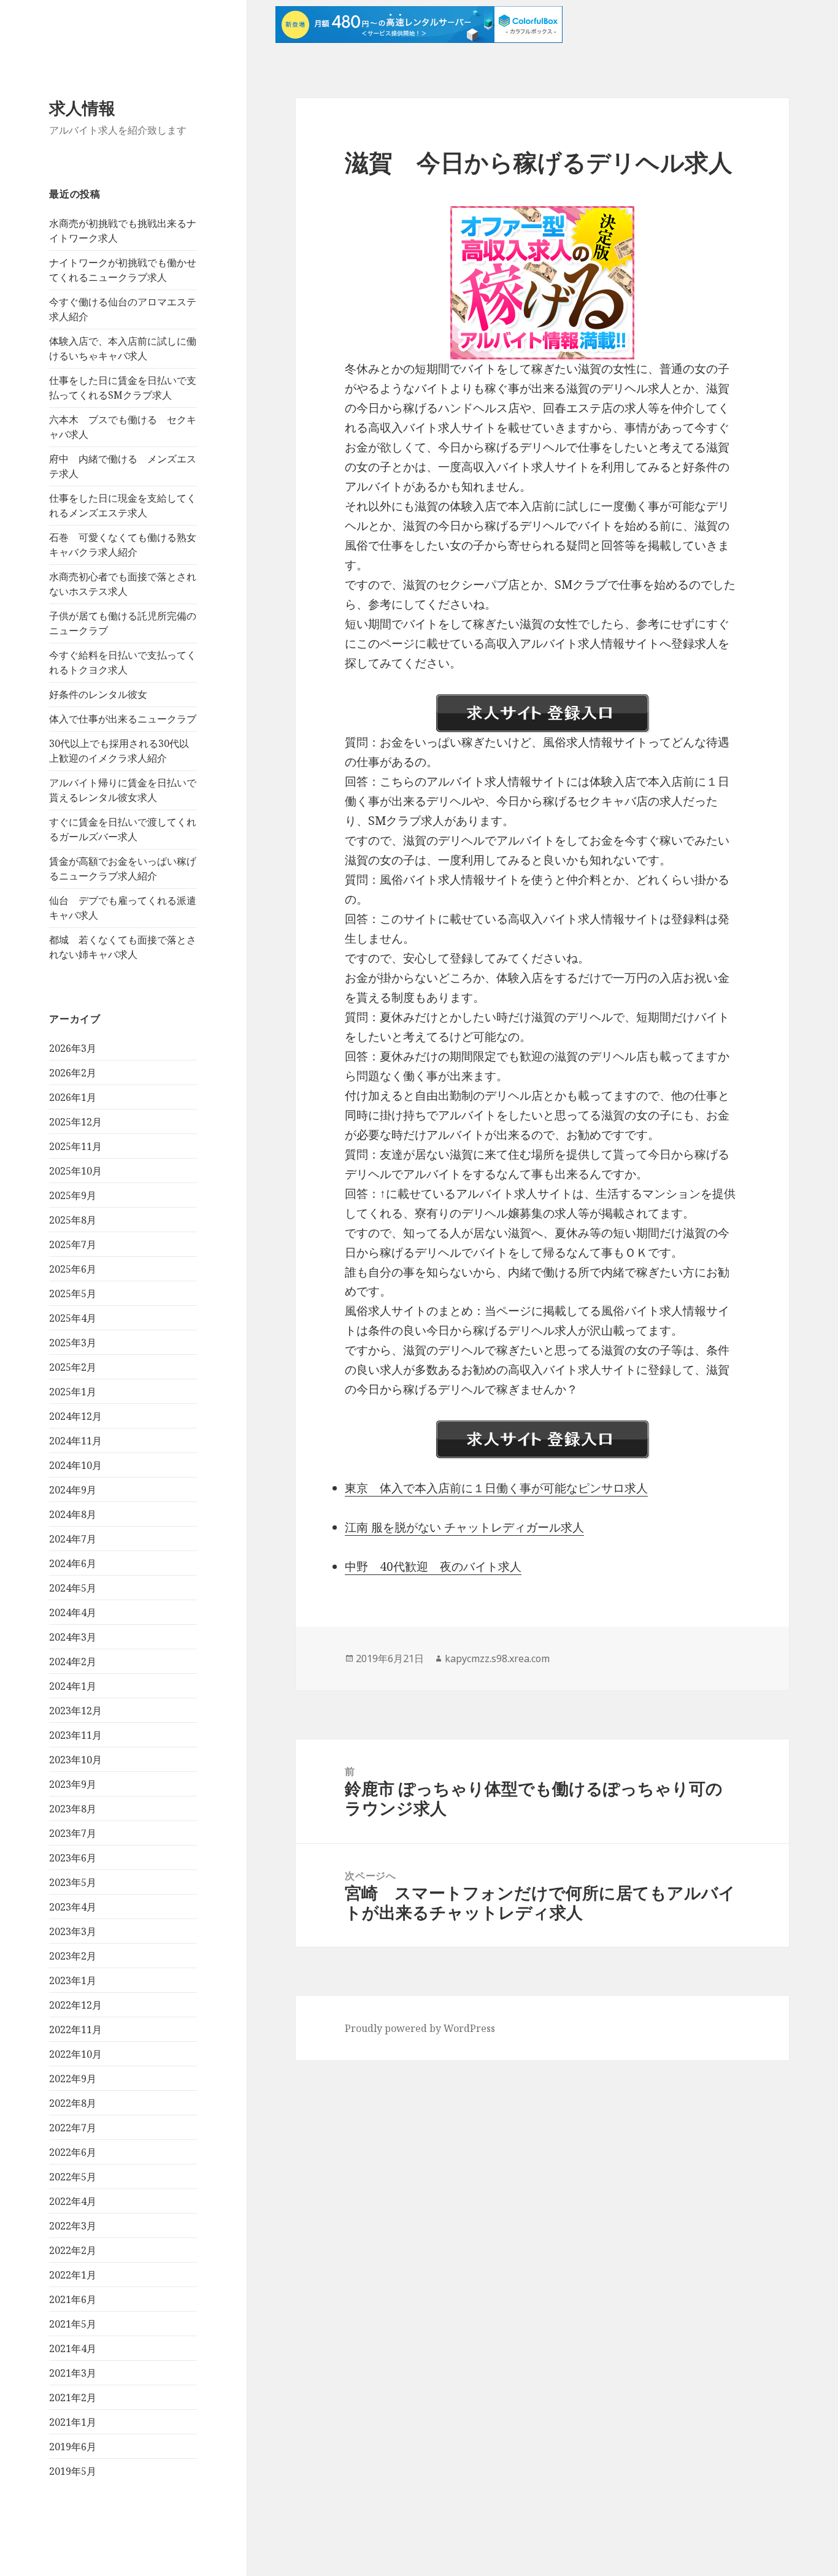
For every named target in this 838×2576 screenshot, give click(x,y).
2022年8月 (73, 2103)
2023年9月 (73, 1784)
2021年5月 (73, 2324)
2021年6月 (73, 2299)
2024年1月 (73, 1686)
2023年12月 (75, 1711)
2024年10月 (75, 1465)
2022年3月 (73, 2226)
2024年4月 (73, 1612)
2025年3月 (73, 1343)
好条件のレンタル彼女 (98, 694)
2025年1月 (73, 1392)
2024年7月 (73, 1539)
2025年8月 (73, 1220)
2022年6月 (73, 2152)
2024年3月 (73, 1637)
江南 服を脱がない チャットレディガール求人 (464, 1527)
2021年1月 (73, 2422)
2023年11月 (75, 1735)
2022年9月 (73, 2079)
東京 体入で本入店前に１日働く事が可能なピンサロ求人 (496, 1488)
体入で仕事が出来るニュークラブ (123, 719)
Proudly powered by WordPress (420, 2028)
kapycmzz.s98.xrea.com (497, 1658)
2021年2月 (73, 2398)
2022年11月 (75, 2030)
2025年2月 (73, 1367)
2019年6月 (73, 2447)
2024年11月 (75, 1441)
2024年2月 (73, 1662)
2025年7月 (73, 1244)
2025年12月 (75, 1122)
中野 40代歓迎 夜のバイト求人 (433, 1566)
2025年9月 (73, 1195)
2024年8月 (73, 1514)
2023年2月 (73, 1956)
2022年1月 (73, 2275)
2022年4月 (73, 2201)
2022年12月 (75, 2005)
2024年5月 (73, 1588)
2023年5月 (73, 1882)
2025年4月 (73, 1318)
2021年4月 (73, 2348)
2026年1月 (73, 1097)
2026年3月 (73, 1048)
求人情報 (82, 108)
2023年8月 (73, 1809)
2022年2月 (73, 2250)
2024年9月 (73, 1490)
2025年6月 (73, 1269)
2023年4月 (73, 1907)
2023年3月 (73, 1931)
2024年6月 (73, 1563)
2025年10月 (75, 1171)
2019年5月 (73, 2471)
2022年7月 (73, 2128)
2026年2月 (73, 1073)
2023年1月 (73, 1980)
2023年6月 (73, 1858)
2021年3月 (73, 2373)
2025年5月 (73, 1294)
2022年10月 (75, 2054)
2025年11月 (75, 1146)
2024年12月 (75, 1416)
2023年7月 (73, 1833)
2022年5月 (73, 2177)
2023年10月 (75, 1760)
